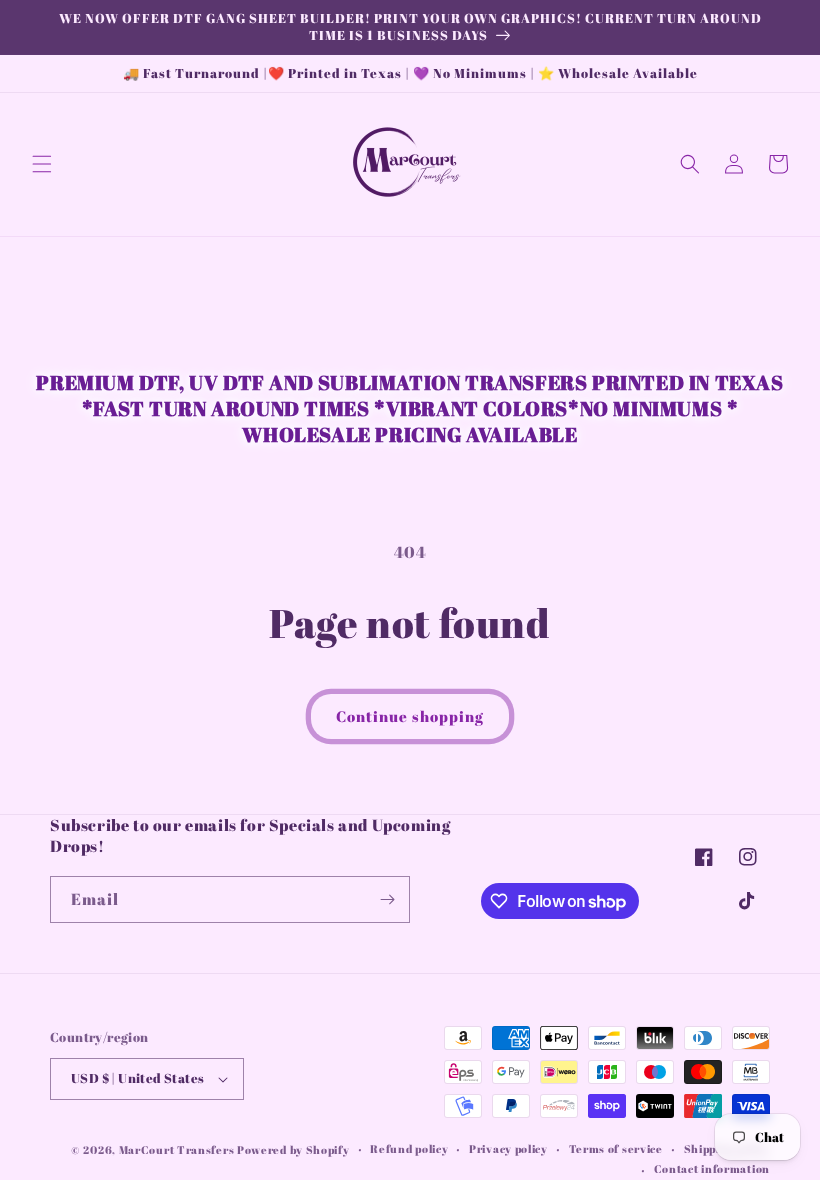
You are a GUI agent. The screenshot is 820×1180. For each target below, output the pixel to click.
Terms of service (616, 1148)
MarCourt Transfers (178, 1149)
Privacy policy (508, 1148)
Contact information (712, 1168)
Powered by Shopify (293, 1149)
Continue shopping (410, 716)
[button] (42, 164)
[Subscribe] (387, 899)
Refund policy (409, 1148)
